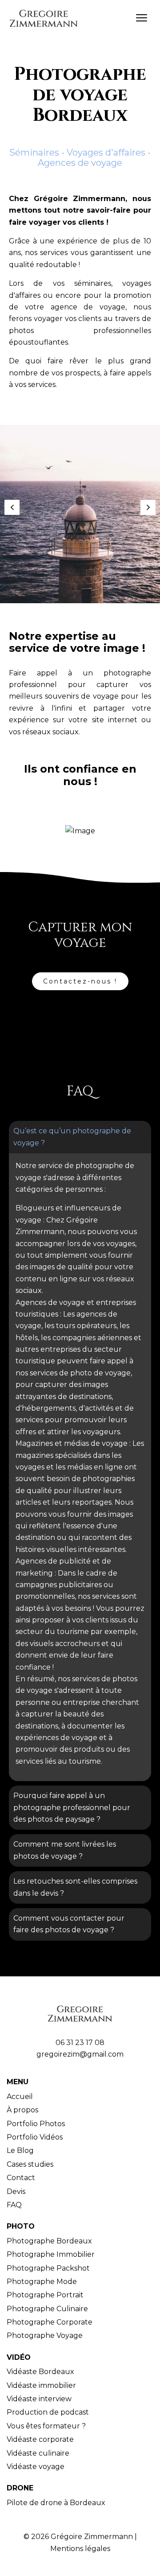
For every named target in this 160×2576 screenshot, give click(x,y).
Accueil (20, 2097)
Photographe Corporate (50, 2322)
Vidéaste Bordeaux (40, 2372)
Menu (18, 2082)
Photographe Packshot (48, 2268)
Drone (20, 2488)
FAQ (14, 2205)
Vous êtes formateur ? (46, 2426)
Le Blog (20, 2150)
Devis (16, 2191)
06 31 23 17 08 (80, 2043)
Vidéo (19, 2357)
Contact (21, 2178)
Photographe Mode (42, 2282)
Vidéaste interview (39, 2399)
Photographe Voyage (45, 2335)
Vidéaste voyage (36, 2467)
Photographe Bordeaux (49, 2241)
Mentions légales (80, 2549)
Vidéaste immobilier (41, 2385)
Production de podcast (48, 2412)
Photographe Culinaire (47, 2309)
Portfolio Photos (36, 2124)
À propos (22, 2110)
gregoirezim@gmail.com (80, 2054)
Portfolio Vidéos (35, 2137)
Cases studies (30, 2164)
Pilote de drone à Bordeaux (56, 2503)
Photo (21, 2226)
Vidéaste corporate (40, 2439)
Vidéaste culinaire (38, 2453)
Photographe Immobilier (51, 2254)
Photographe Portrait (45, 2295)
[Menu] (141, 17)
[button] (12, 507)
